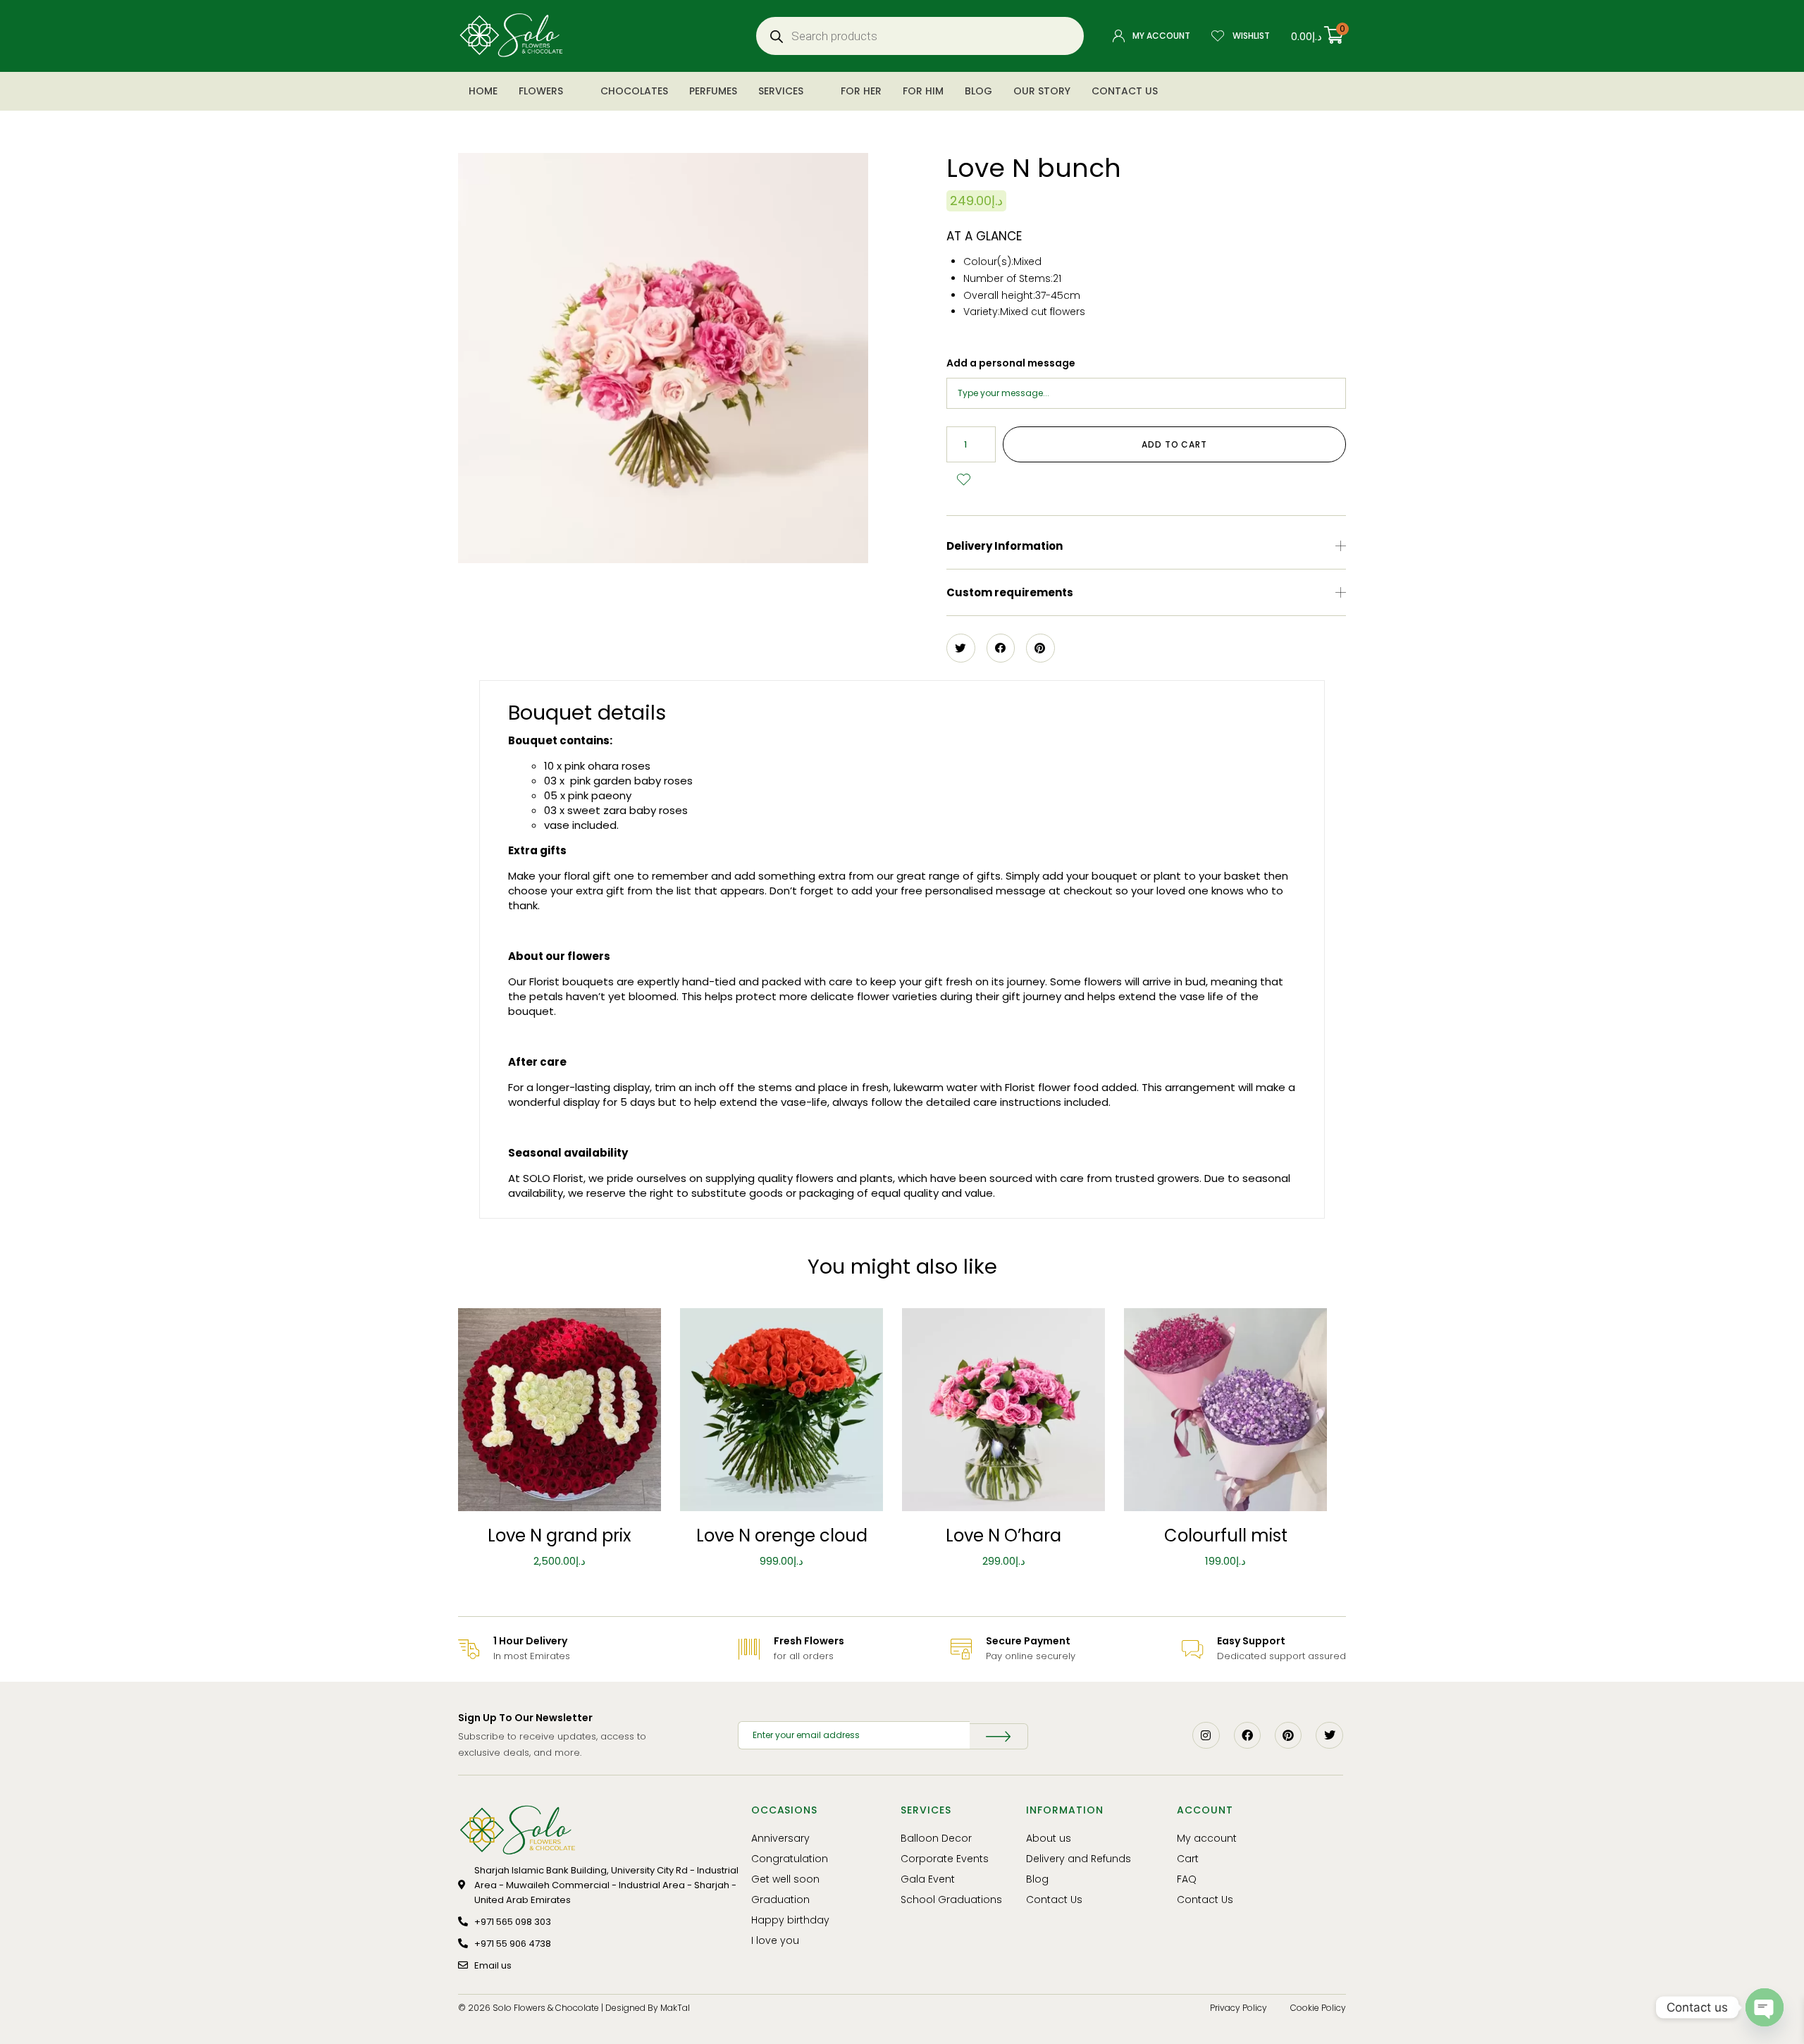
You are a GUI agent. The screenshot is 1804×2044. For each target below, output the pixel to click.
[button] (1146, 546)
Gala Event (928, 1879)
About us (1049, 1838)
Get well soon (785, 1879)
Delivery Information (1005, 546)
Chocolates (634, 91)
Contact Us (1125, 91)
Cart (1188, 1859)
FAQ (1187, 1879)
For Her (861, 91)
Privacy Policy (1238, 2008)
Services (781, 91)
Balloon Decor (936, 1838)
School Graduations (951, 1900)
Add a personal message (1011, 363)
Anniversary (780, 1838)
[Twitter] (1329, 1735)
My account (1207, 1838)
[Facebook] (1247, 1735)
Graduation (780, 1900)
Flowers (541, 91)
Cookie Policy (1318, 2008)
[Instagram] (1206, 1735)
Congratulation (790, 1859)
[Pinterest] (1288, 1735)
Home (483, 91)
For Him (923, 91)
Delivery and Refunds (1079, 1859)
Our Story (1042, 91)
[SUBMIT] (999, 1736)
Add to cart (1174, 444)
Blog (978, 91)
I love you (775, 1940)
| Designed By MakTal (645, 2008)
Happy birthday (790, 1920)
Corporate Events (945, 1859)
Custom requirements (1010, 592)
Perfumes (713, 91)
